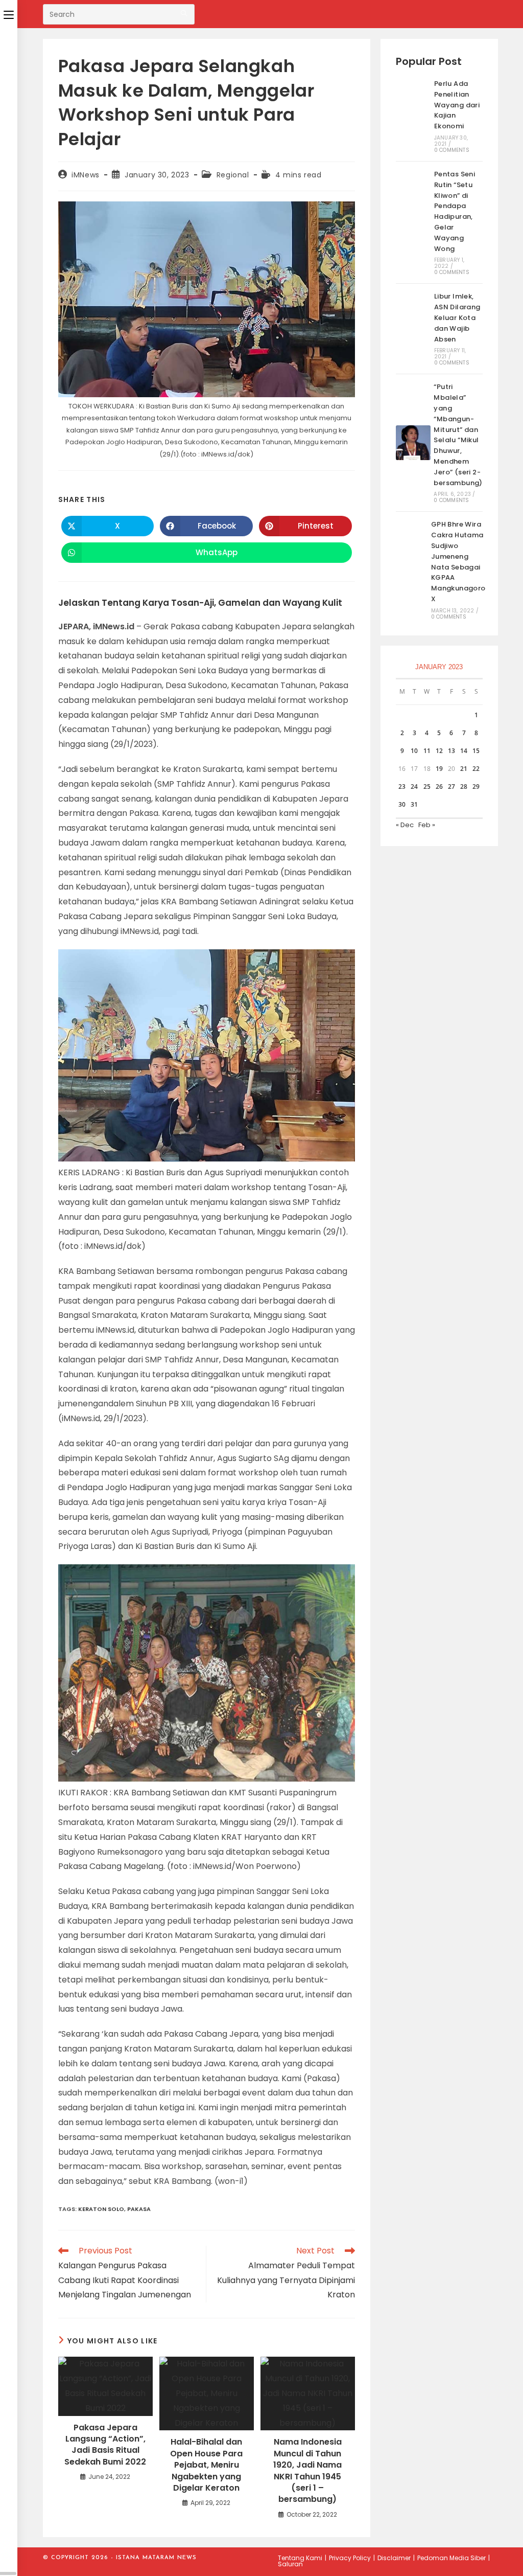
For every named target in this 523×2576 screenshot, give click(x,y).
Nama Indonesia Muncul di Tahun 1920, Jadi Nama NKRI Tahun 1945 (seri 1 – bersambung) (307, 2471)
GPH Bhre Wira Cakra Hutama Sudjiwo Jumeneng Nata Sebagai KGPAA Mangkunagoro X (458, 562)
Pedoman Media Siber (451, 2558)
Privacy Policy (350, 2558)
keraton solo (101, 2209)
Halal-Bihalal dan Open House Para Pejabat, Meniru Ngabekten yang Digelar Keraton (206, 2465)
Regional (233, 175)
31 (414, 804)
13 (451, 751)
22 (476, 769)
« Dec (405, 825)
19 (439, 769)
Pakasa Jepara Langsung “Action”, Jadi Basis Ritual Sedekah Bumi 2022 (105, 2445)
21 (464, 769)
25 (427, 787)
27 (451, 787)
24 (414, 787)
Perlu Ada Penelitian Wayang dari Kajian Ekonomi (457, 105)
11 (427, 751)
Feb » (427, 825)
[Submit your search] (184, 13)
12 (439, 751)
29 (476, 787)
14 (464, 751)
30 (402, 804)
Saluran (290, 2564)
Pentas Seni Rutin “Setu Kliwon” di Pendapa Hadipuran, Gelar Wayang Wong (455, 211)
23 (402, 787)
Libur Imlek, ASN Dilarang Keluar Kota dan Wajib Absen (457, 317)
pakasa (139, 2209)
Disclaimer (394, 2558)
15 (476, 751)
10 (414, 751)
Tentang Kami (300, 2558)
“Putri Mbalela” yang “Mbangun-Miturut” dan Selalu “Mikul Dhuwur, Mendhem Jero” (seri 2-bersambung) (458, 435)
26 (439, 787)
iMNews (86, 175)
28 (464, 787)
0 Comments (452, 150)
